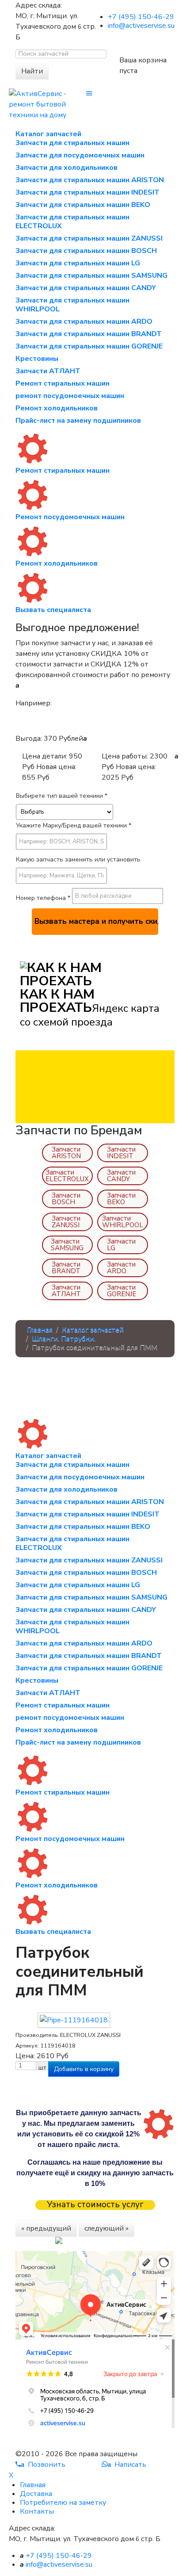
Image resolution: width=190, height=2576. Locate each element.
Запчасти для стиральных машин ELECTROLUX (72, 222)
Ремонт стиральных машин (63, 383)
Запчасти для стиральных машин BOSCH (86, 251)
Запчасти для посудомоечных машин (80, 155)
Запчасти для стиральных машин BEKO (83, 205)
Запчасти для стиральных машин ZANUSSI (89, 238)
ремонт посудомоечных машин (70, 396)
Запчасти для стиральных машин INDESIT (87, 192)
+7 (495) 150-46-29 (141, 17)
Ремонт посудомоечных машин (70, 517)
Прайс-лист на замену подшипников (78, 421)
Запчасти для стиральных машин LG (78, 263)
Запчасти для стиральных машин (72, 143)
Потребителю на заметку (63, 2503)
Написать (127, 2465)
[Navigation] (89, 94)
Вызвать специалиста (53, 610)
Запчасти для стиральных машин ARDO (84, 322)
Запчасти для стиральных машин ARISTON (90, 180)
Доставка (36, 2494)
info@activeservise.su (141, 26)
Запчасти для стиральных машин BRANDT (89, 334)
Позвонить (43, 2465)
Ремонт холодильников (57, 408)
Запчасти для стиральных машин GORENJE (89, 346)
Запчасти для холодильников (66, 168)
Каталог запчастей (48, 134)
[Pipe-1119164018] (74, 2020)
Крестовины (37, 359)
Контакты (37, 2511)
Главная (33, 2485)
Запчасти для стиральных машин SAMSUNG (91, 276)
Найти (32, 71)
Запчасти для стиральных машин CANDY (86, 288)
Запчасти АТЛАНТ (48, 371)
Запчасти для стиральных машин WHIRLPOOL (72, 305)
